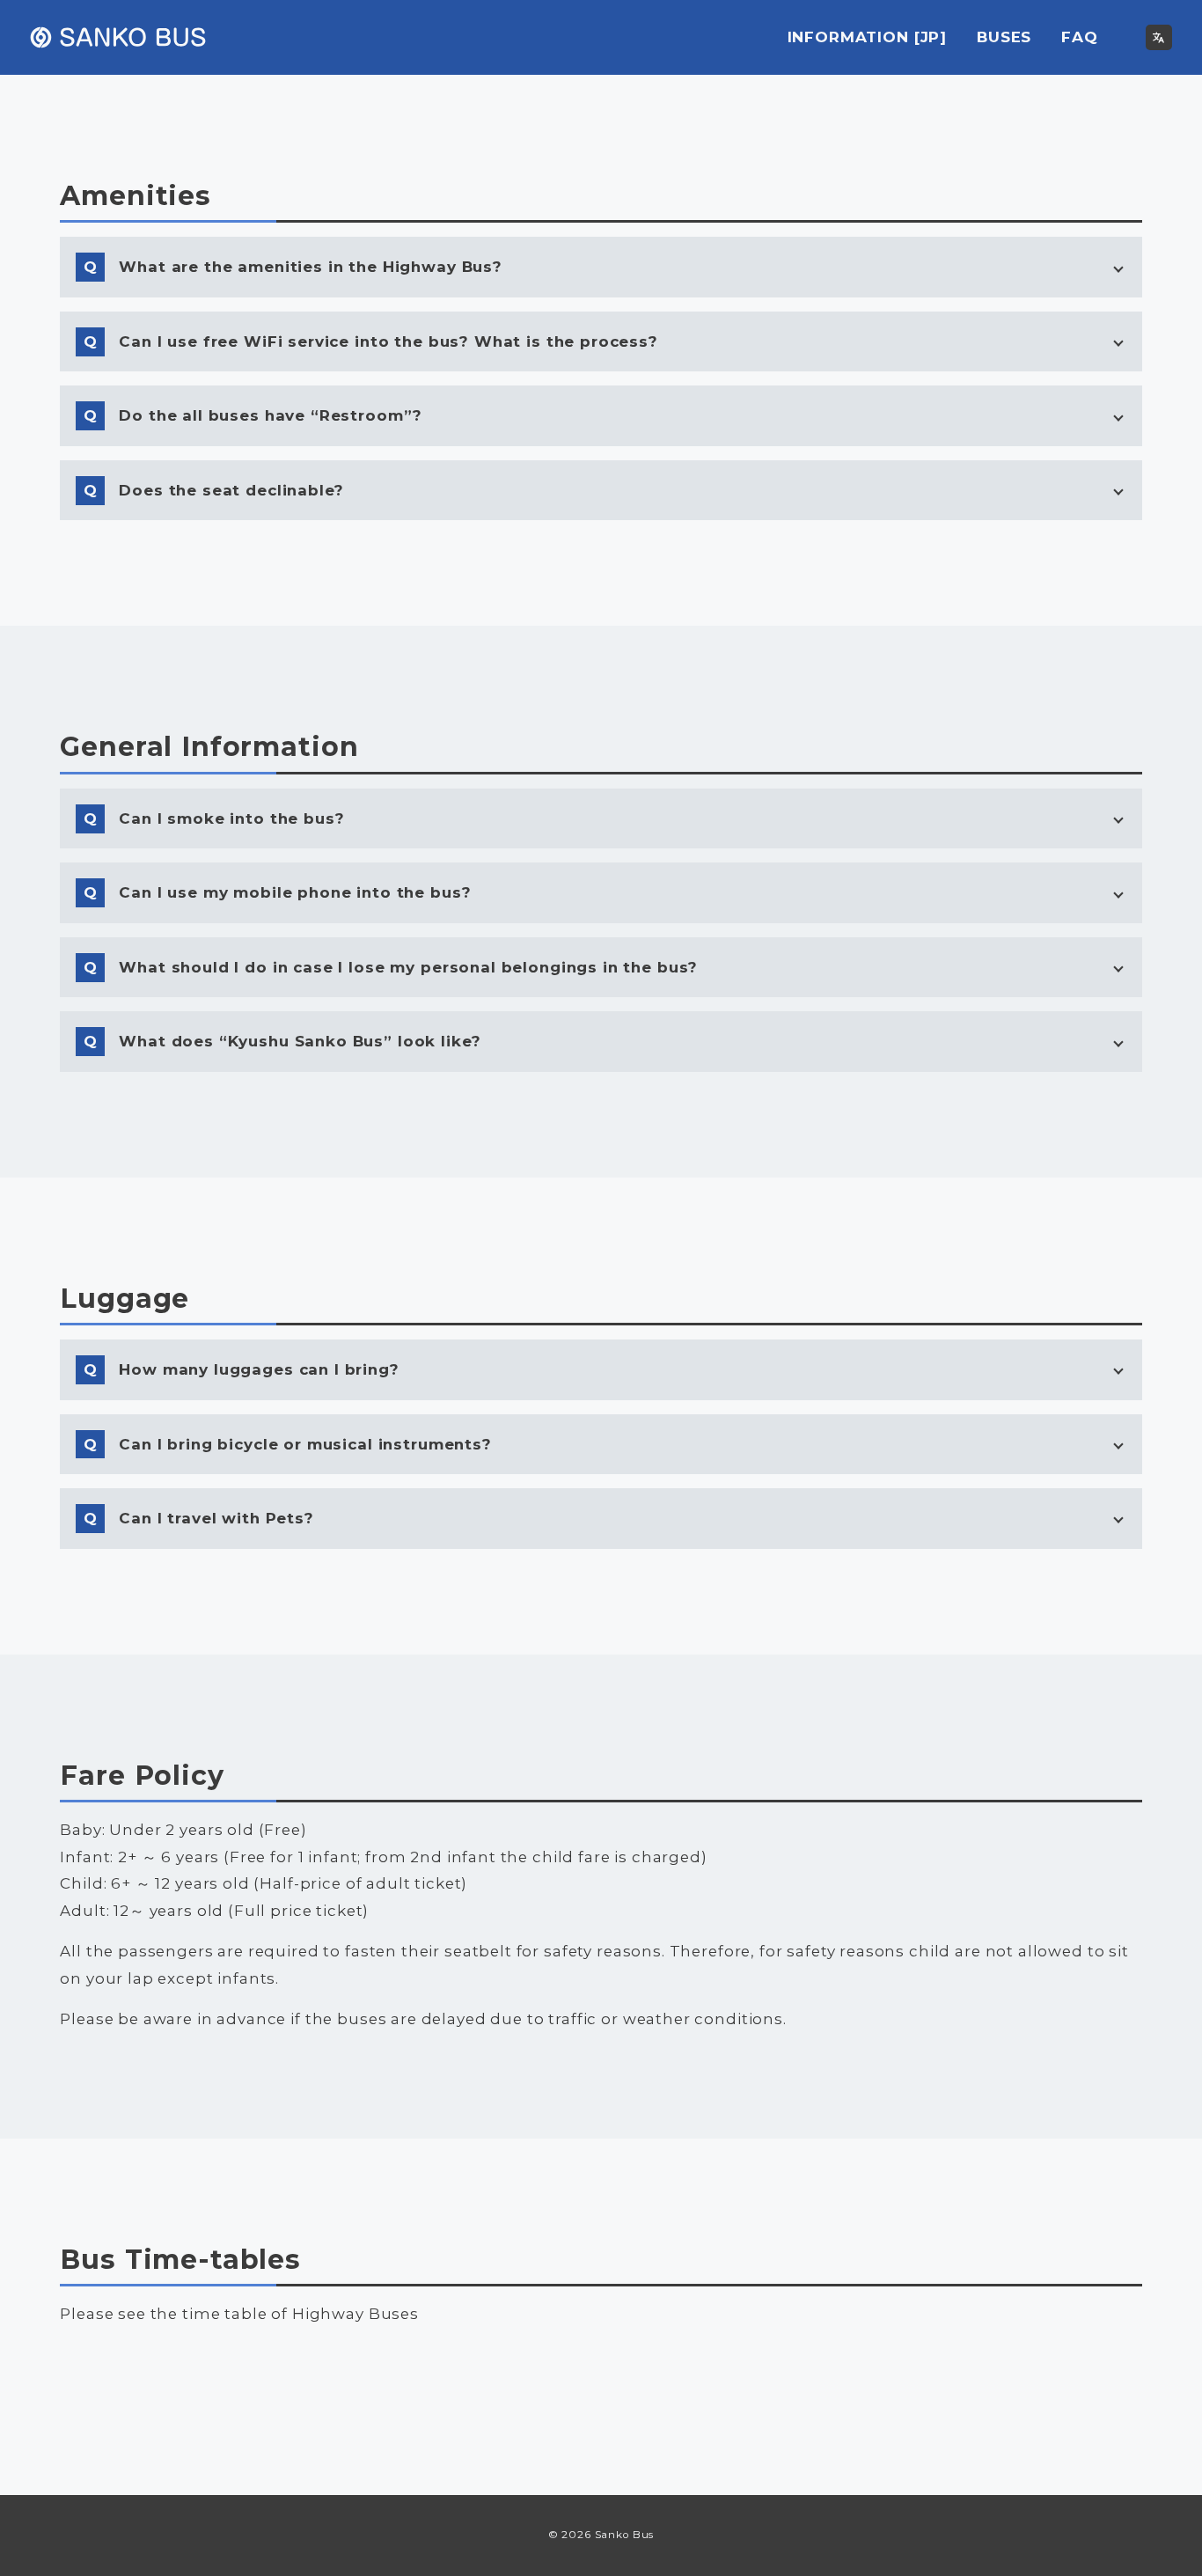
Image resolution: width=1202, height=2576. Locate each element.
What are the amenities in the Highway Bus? (311, 267)
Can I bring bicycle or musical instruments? (305, 1444)
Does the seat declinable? (231, 490)
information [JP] (868, 37)
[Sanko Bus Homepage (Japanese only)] (1159, 38)
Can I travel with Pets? (216, 1518)
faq (1080, 37)
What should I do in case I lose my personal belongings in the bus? (408, 967)
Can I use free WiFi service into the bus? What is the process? (388, 341)
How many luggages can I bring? (259, 1369)
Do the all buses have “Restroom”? (271, 415)
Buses (249, 2365)
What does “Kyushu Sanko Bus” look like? (300, 1041)
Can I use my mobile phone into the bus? (295, 892)
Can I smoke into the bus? (231, 818)
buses (1004, 37)
